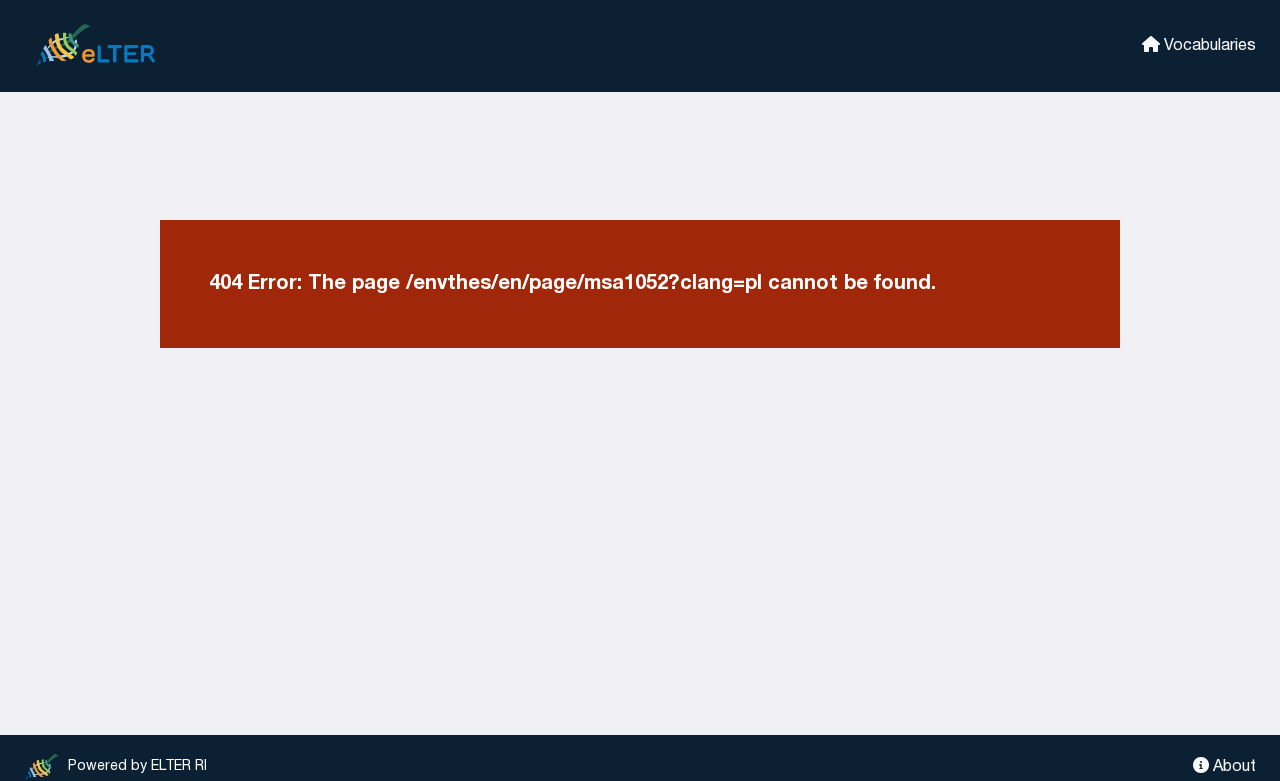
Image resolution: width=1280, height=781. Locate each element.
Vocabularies (1208, 46)
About (1232, 767)
